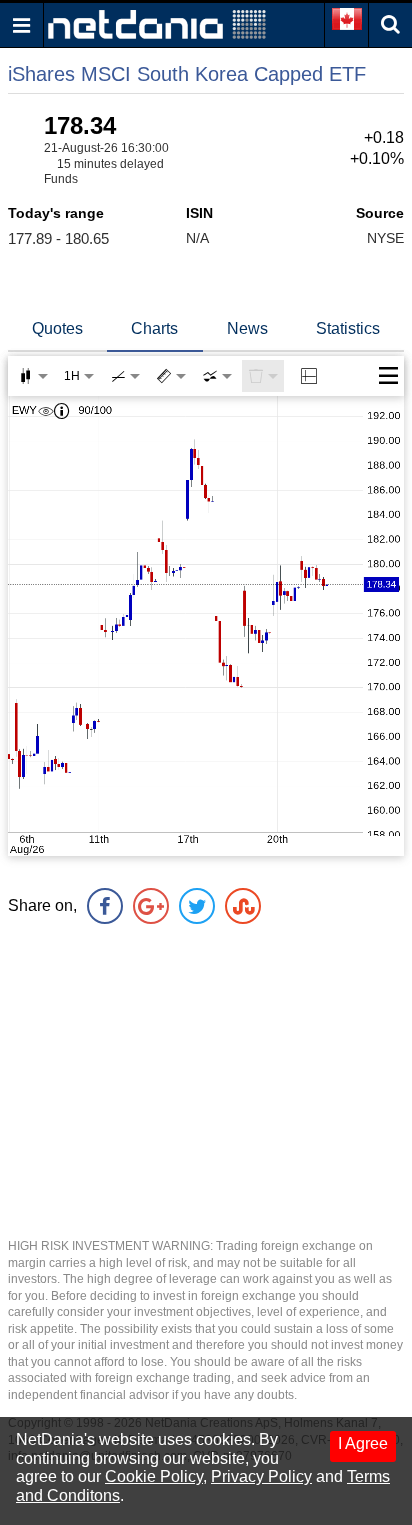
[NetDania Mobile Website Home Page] (157, 23)
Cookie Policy (154, 1476)
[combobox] (217, 376)
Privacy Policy (261, 1476)
